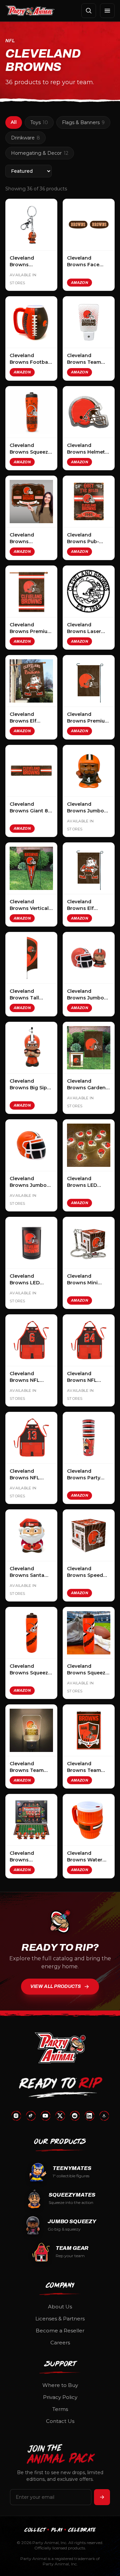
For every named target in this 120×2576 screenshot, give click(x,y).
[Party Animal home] (30, 11)
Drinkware (25, 138)
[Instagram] (16, 2116)
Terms (60, 2409)
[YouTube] (45, 2116)
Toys (39, 122)
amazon (79, 283)
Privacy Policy (60, 2397)
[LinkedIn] (89, 2116)
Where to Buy (60, 2385)
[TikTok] (31, 2116)
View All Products (56, 1986)
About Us (60, 2307)
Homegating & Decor (40, 153)
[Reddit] (75, 2116)
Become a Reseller (60, 2331)
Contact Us (60, 2421)
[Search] (89, 11)
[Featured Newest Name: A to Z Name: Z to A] (28, 171)
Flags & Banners (83, 122)
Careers (60, 2343)
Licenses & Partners (60, 2319)
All (14, 122)
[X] (60, 2116)
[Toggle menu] (107, 11)
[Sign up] (102, 2497)
